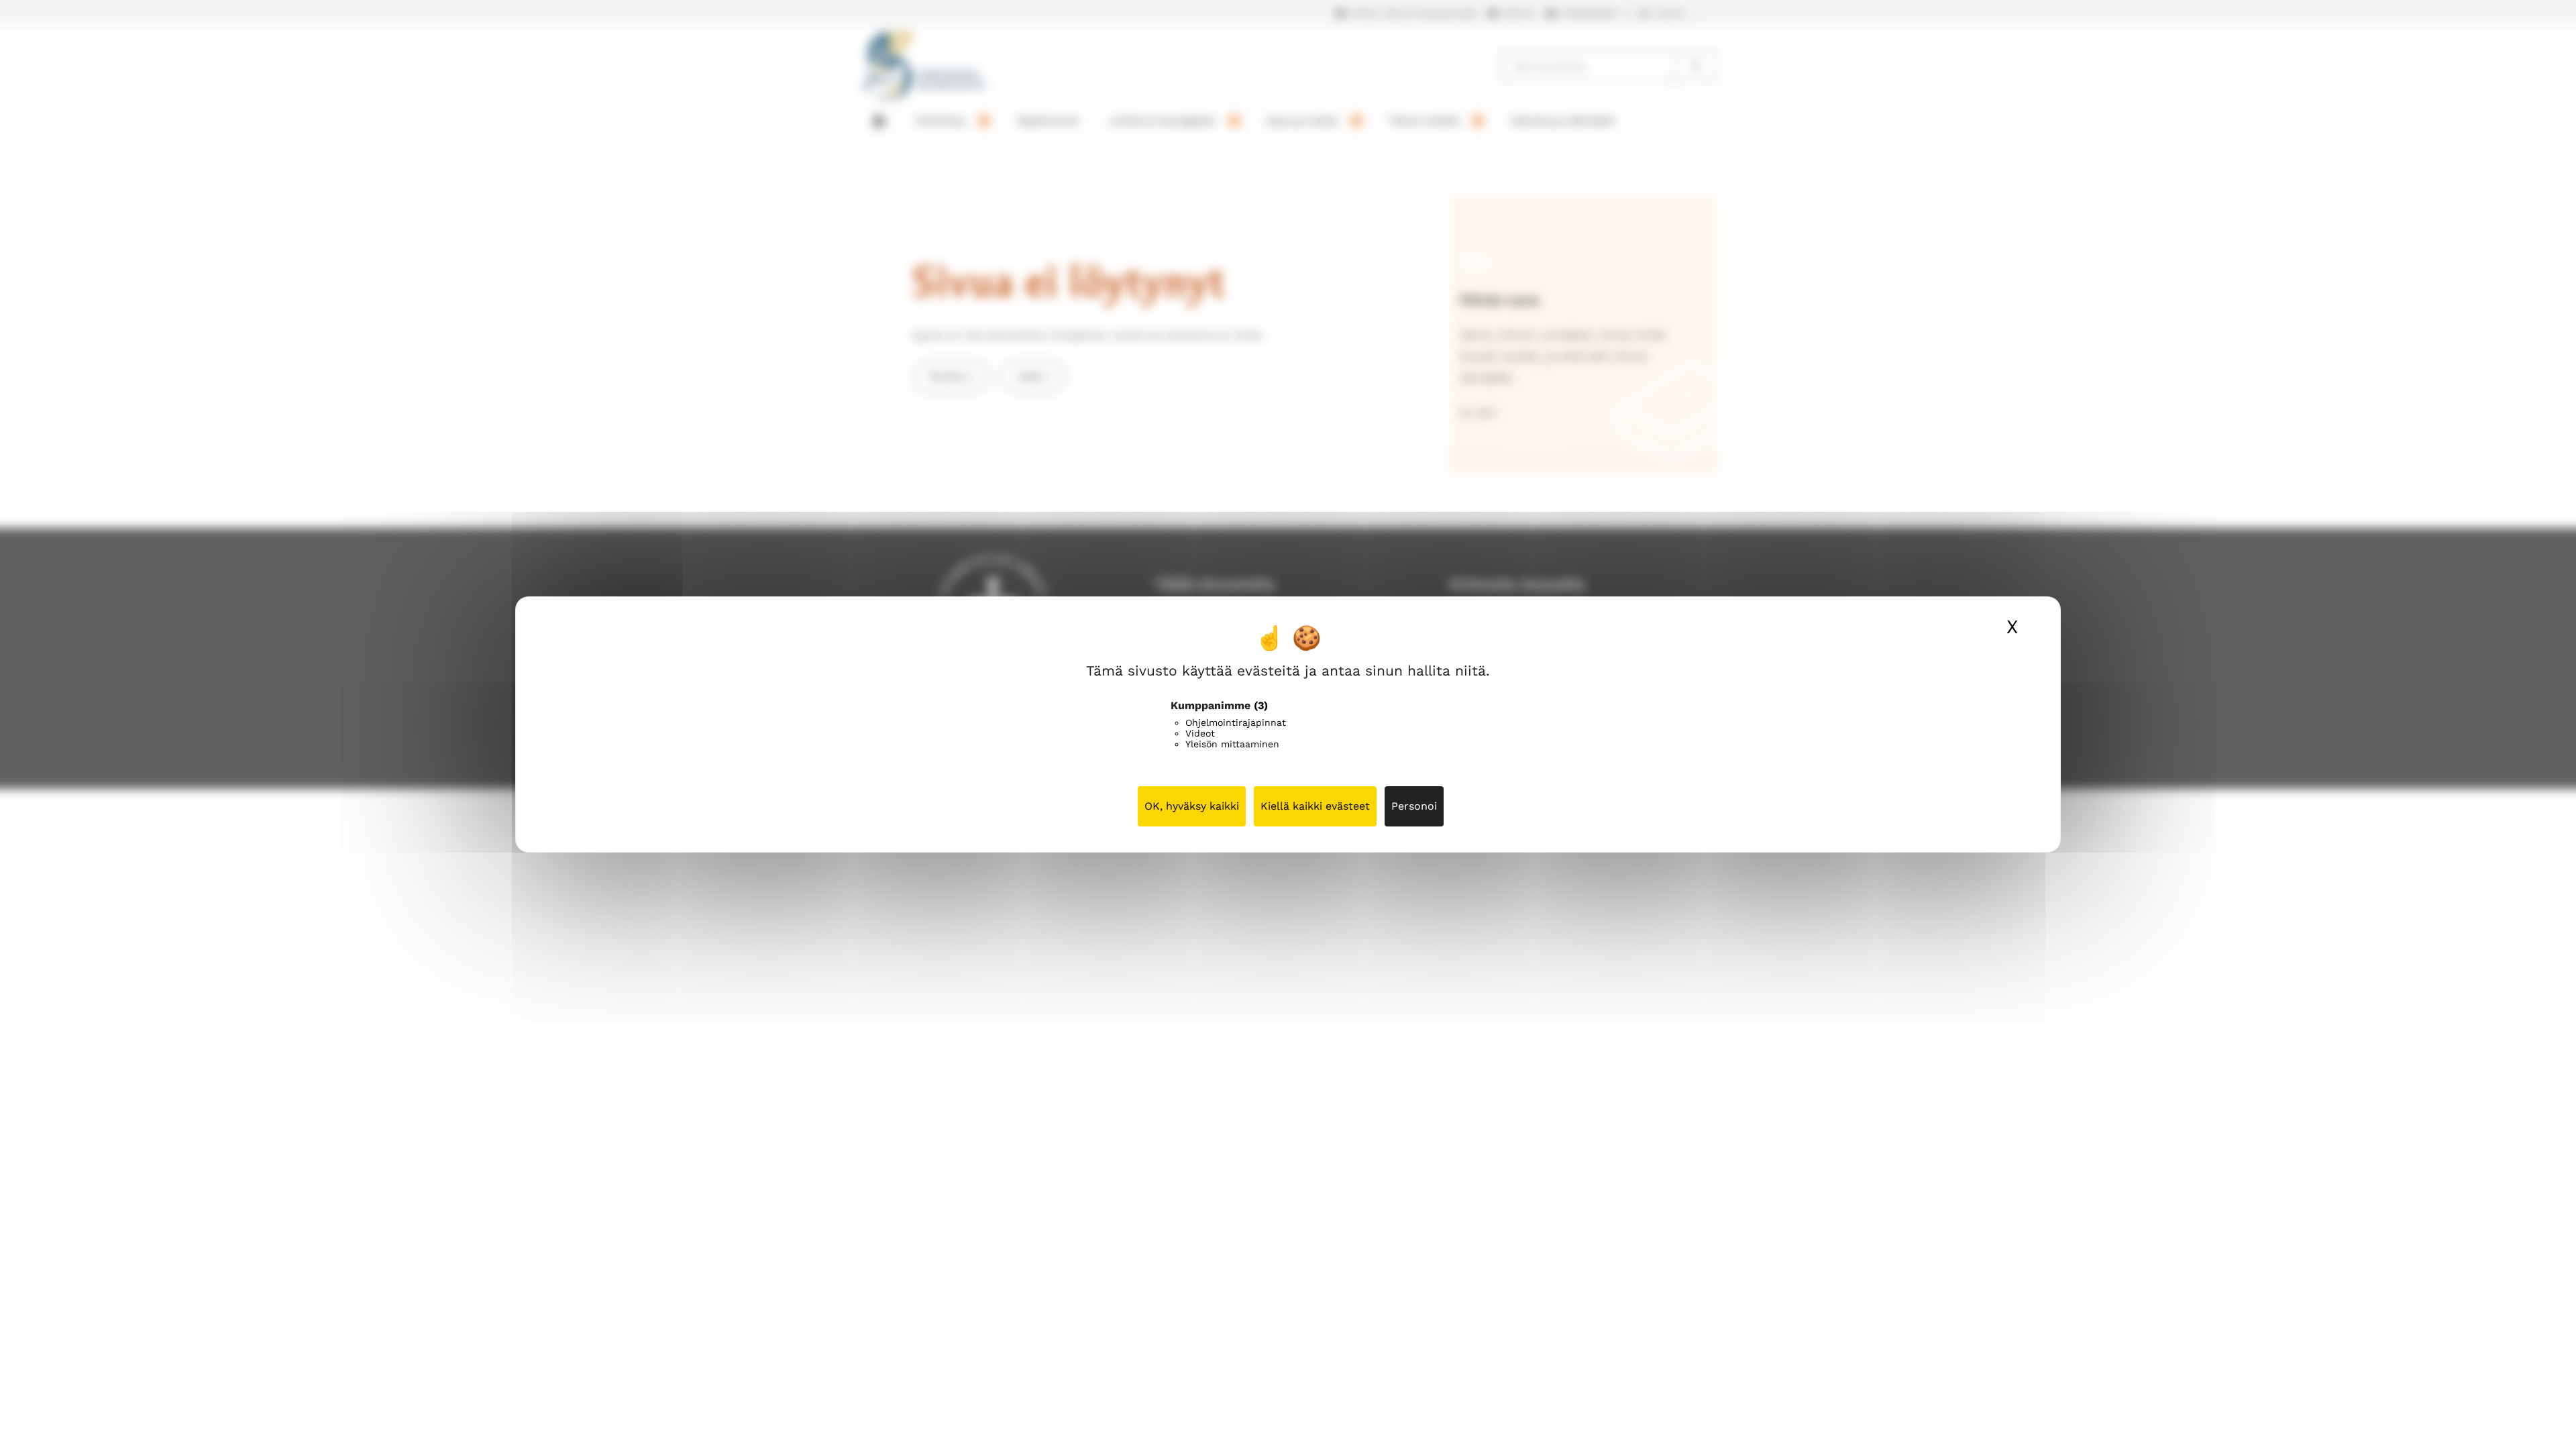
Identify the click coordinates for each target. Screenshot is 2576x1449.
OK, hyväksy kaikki (1192, 806)
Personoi (1414, 806)
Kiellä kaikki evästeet (1315, 806)
